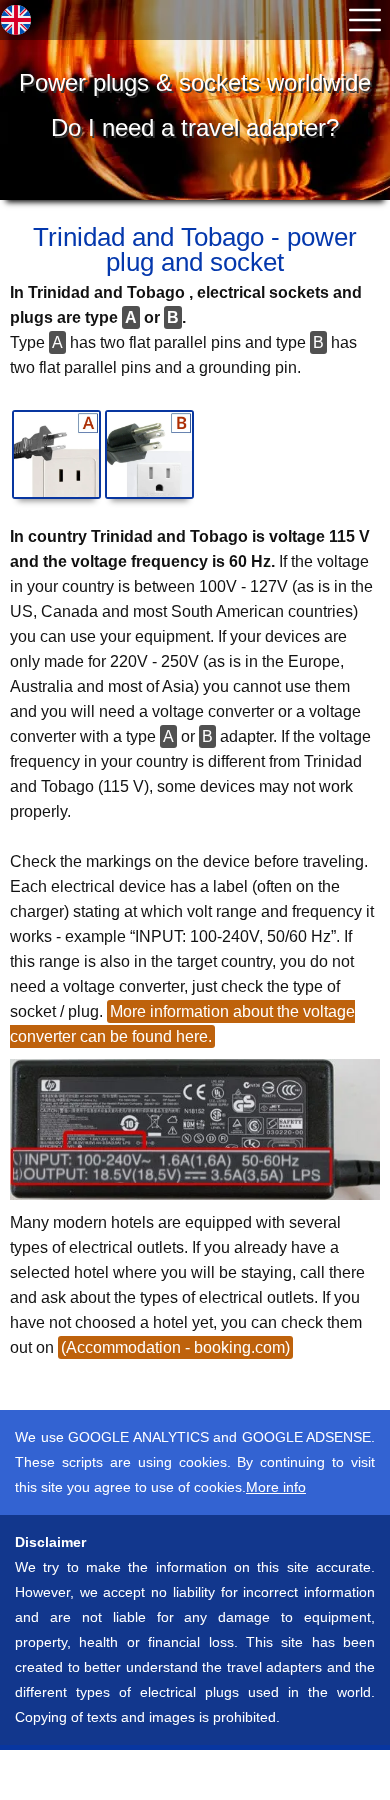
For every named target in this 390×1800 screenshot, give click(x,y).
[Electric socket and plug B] (149, 454)
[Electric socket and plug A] (56, 454)
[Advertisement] (160, 1775)
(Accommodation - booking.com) (175, 1347)
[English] (16, 20)
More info (276, 1487)
